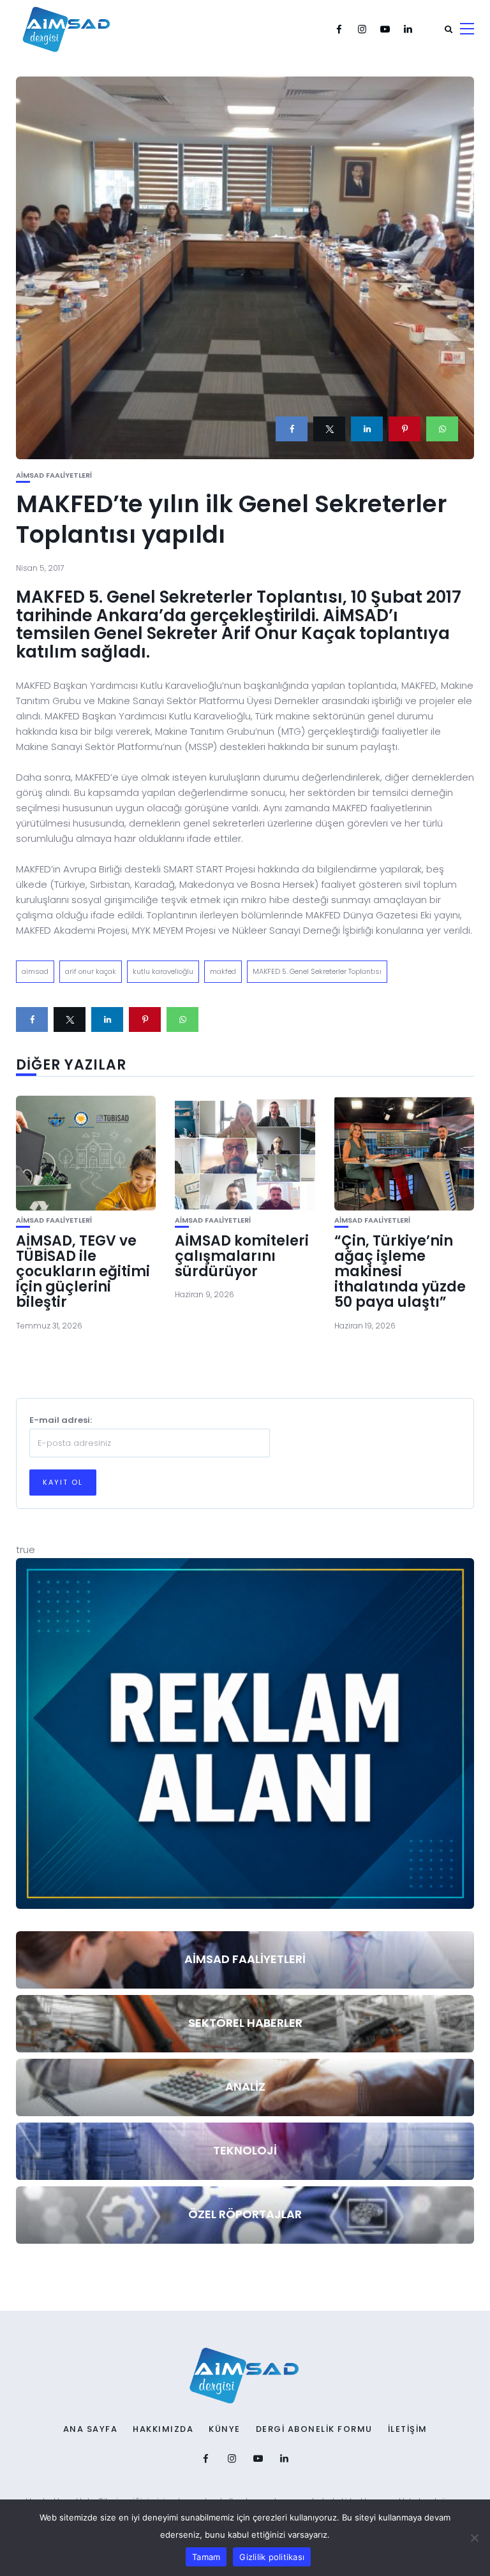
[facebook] (292, 429)
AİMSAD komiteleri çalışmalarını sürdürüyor (242, 1256)
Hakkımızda (163, 2429)
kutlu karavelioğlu (163, 971)
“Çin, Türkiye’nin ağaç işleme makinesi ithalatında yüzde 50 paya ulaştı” (400, 1272)
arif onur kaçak (91, 971)
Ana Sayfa (91, 2429)
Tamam (206, 2557)
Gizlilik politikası (272, 2557)
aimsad (35, 971)
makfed (223, 971)
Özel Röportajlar (245, 2214)
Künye (225, 2429)
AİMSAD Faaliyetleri (54, 475)
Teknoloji (245, 2150)
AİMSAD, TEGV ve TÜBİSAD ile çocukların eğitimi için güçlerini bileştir (83, 1272)
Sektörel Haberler (245, 2023)
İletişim (408, 2429)
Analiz (245, 2087)
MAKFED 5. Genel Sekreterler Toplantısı (317, 971)
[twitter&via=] (329, 429)
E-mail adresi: (61, 1420)
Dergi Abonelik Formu (314, 2429)
